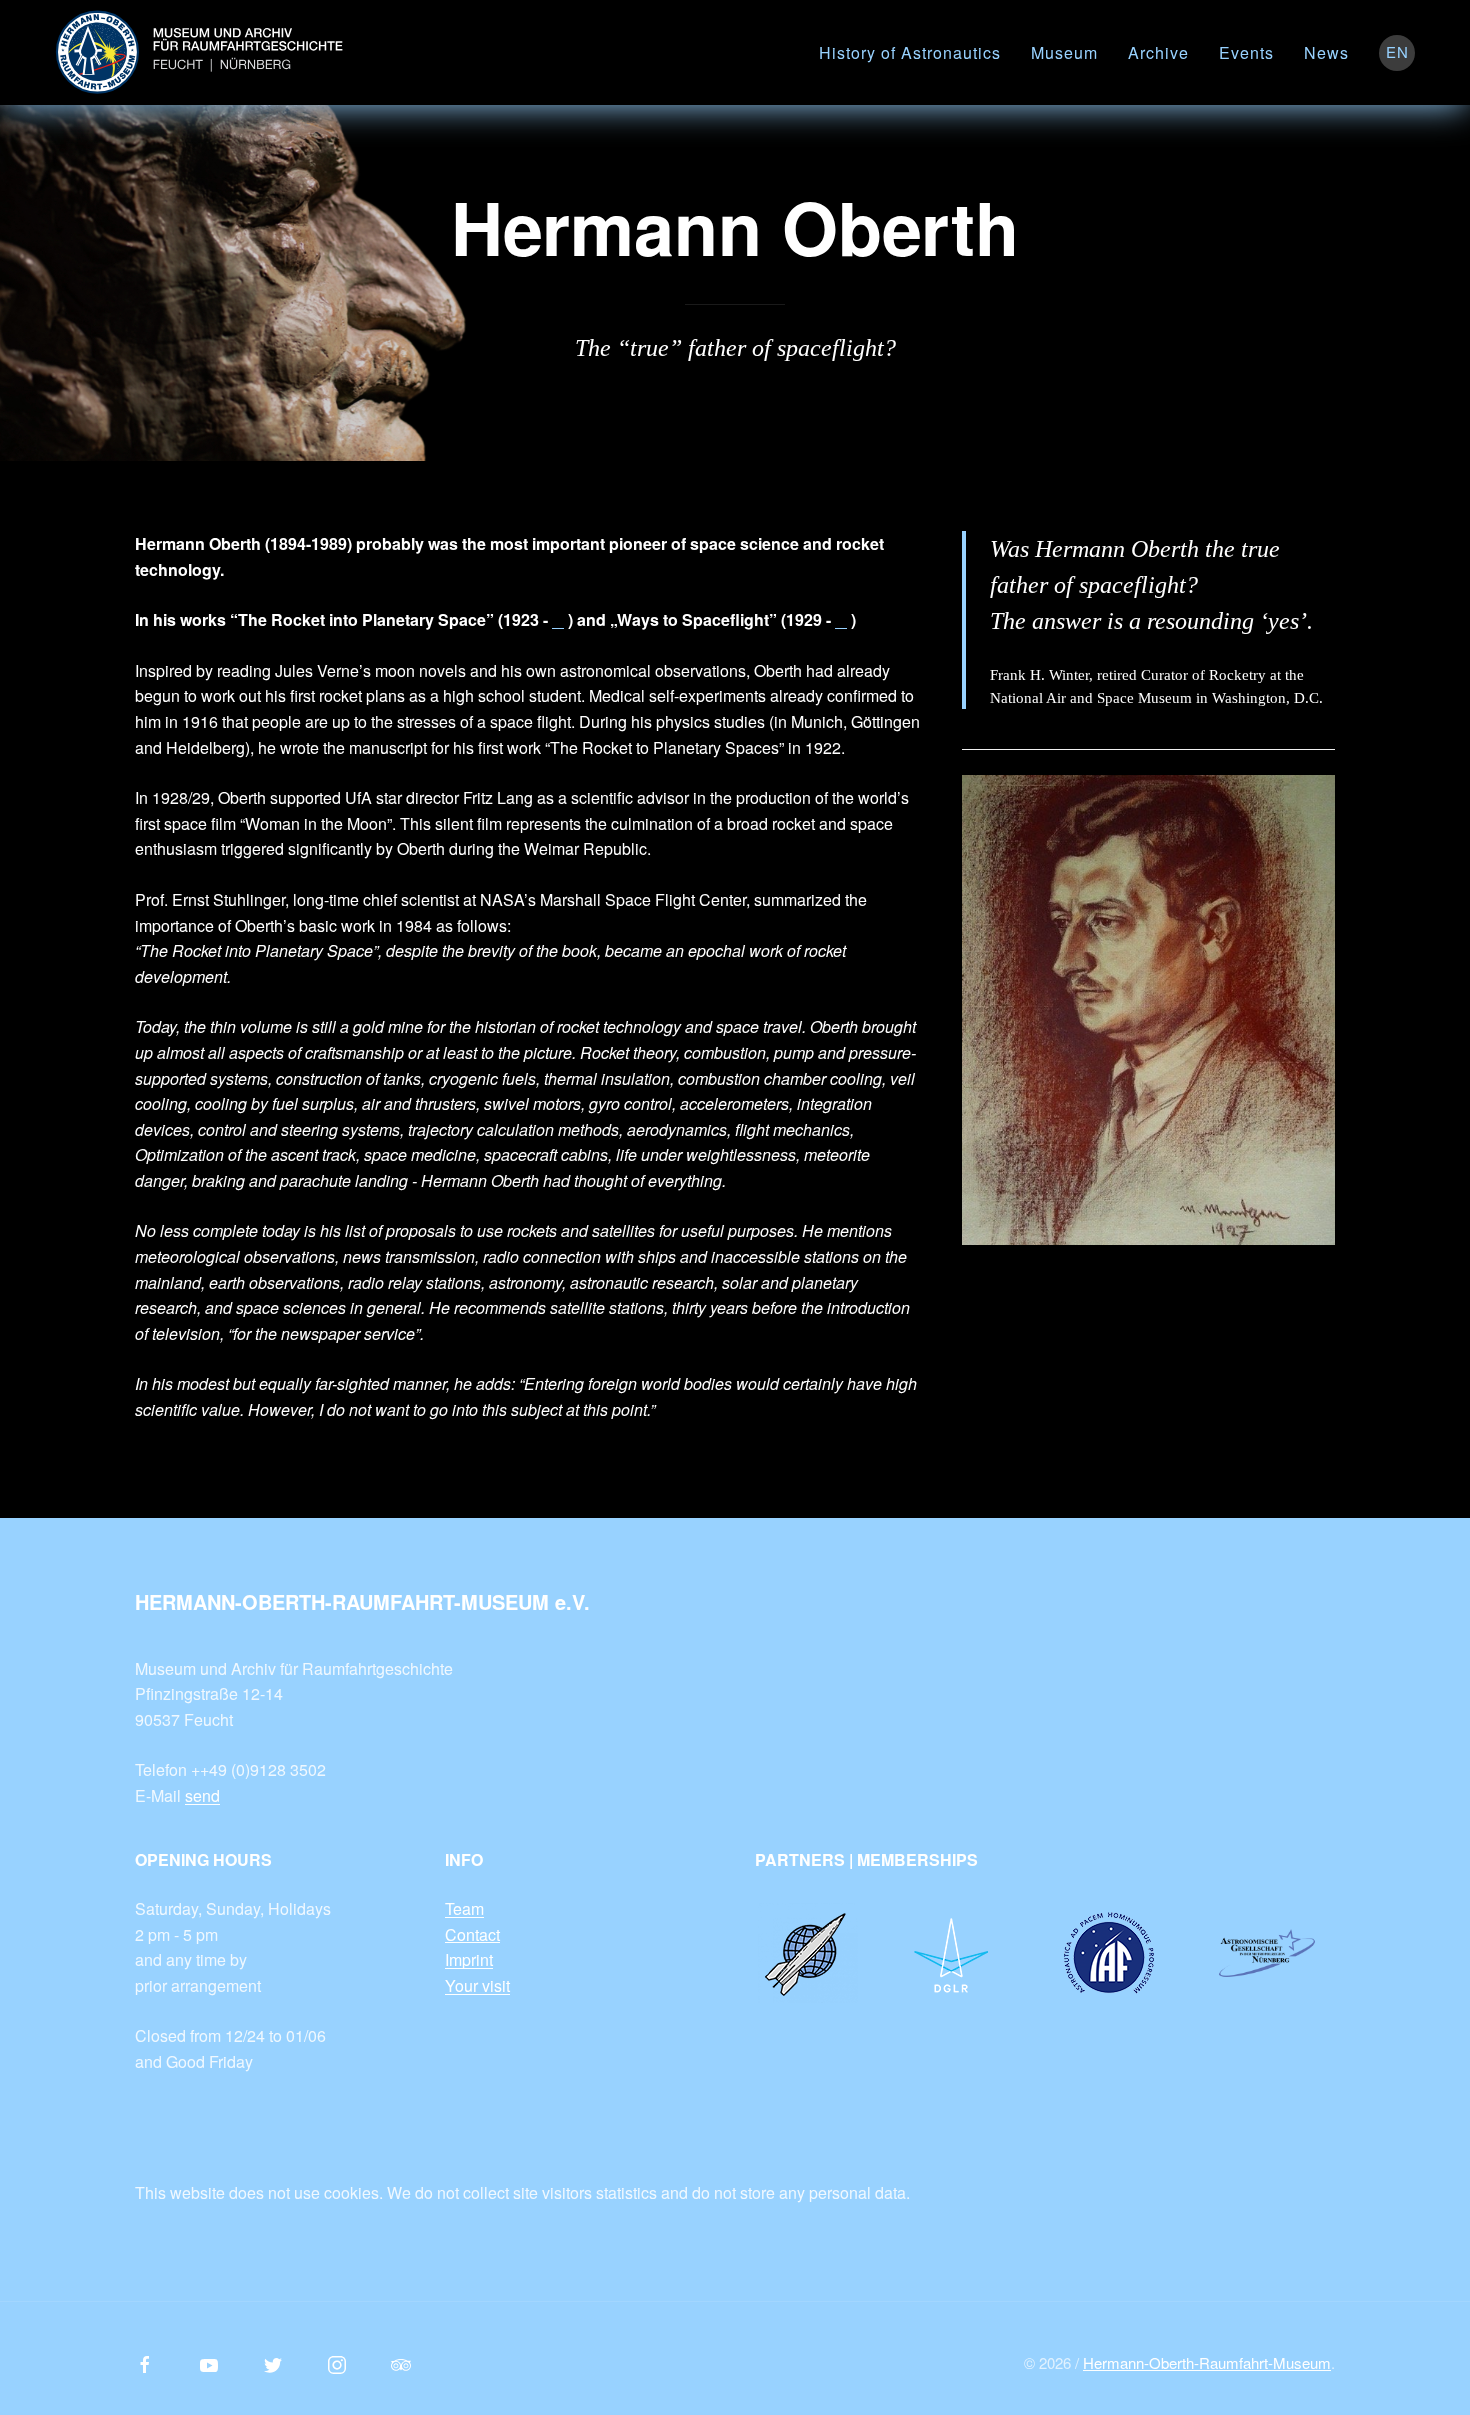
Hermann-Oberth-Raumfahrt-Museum (1207, 2362)
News (1326, 52)
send (202, 1795)
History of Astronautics (910, 52)
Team (464, 1908)
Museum (1064, 52)
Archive (1158, 52)
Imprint (469, 1959)
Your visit (477, 1985)
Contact (472, 1934)
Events (1246, 52)
